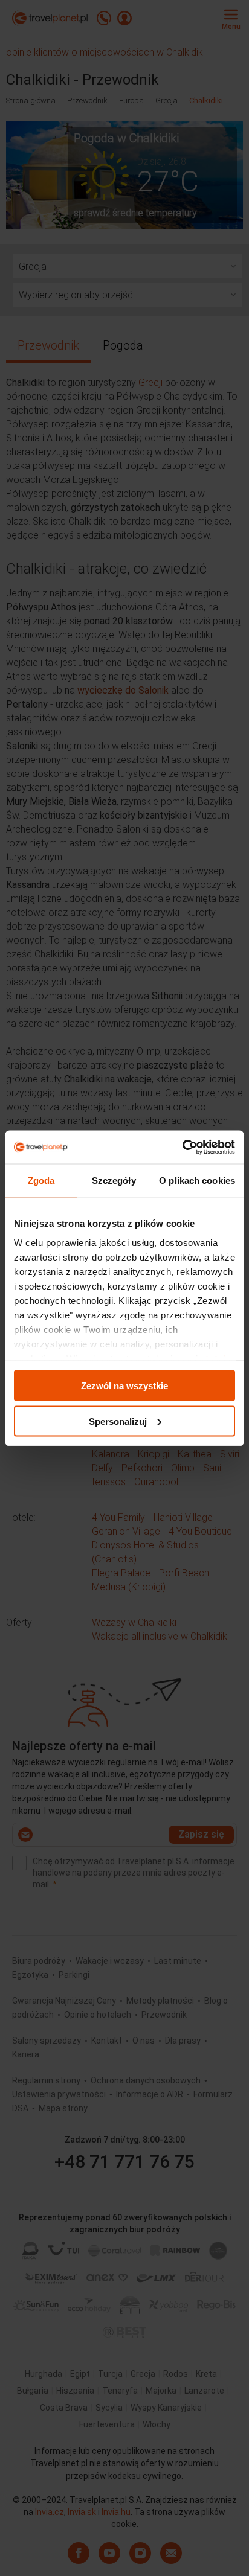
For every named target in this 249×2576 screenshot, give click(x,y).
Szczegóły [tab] (114, 1181)
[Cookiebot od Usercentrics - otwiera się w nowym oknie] (182, 1147)
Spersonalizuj (118, 1421)
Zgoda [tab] (41, 1181)
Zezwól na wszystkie (124, 1386)
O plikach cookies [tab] (197, 1181)
